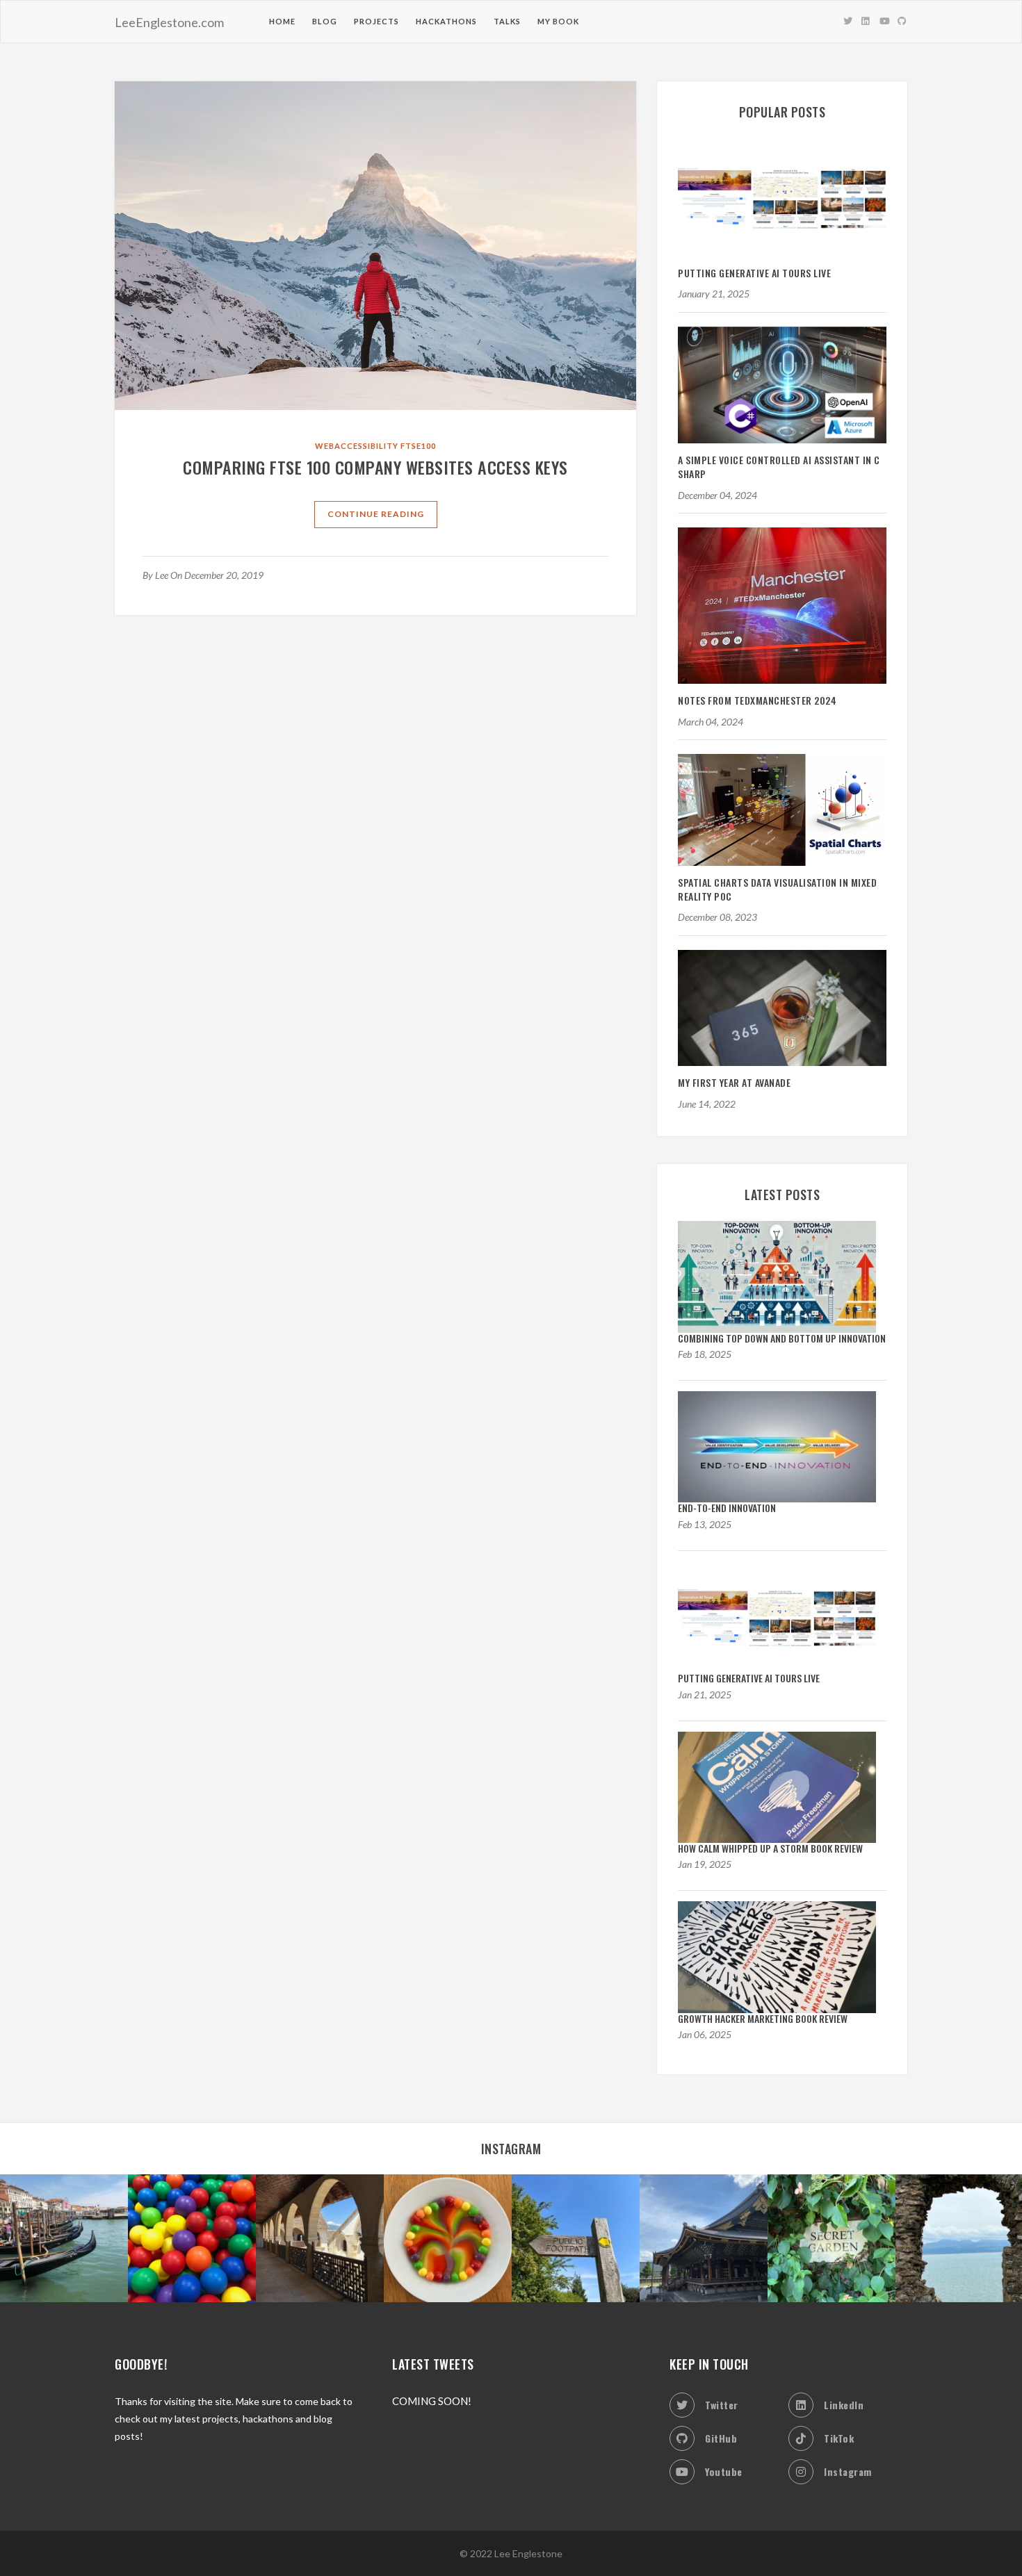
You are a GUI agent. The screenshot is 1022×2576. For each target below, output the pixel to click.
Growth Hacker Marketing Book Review (763, 2018)
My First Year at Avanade (734, 1082)
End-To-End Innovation (727, 1508)
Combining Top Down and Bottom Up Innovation (782, 1338)
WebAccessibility (357, 446)
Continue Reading (376, 514)
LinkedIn (844, 2405)
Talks (507, 21)
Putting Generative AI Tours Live (754, 273)
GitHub (721, 2438)
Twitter (722, 2405)
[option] (64, 2238)
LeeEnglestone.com (169, 22)
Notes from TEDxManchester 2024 (757, 700)
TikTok (839, 2438)
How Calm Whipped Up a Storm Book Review (770, 1848)
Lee (162, 575)
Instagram (848, 2471)
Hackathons (446, 21)
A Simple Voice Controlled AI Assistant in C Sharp (779, 467)
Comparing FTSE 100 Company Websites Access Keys (375, 467)
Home (282, 21)
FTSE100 (418, 446)
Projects (376, 21)
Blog (325, 21)
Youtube (724, 2471)
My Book (558, 21)
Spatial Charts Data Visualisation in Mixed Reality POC (777, 889)
